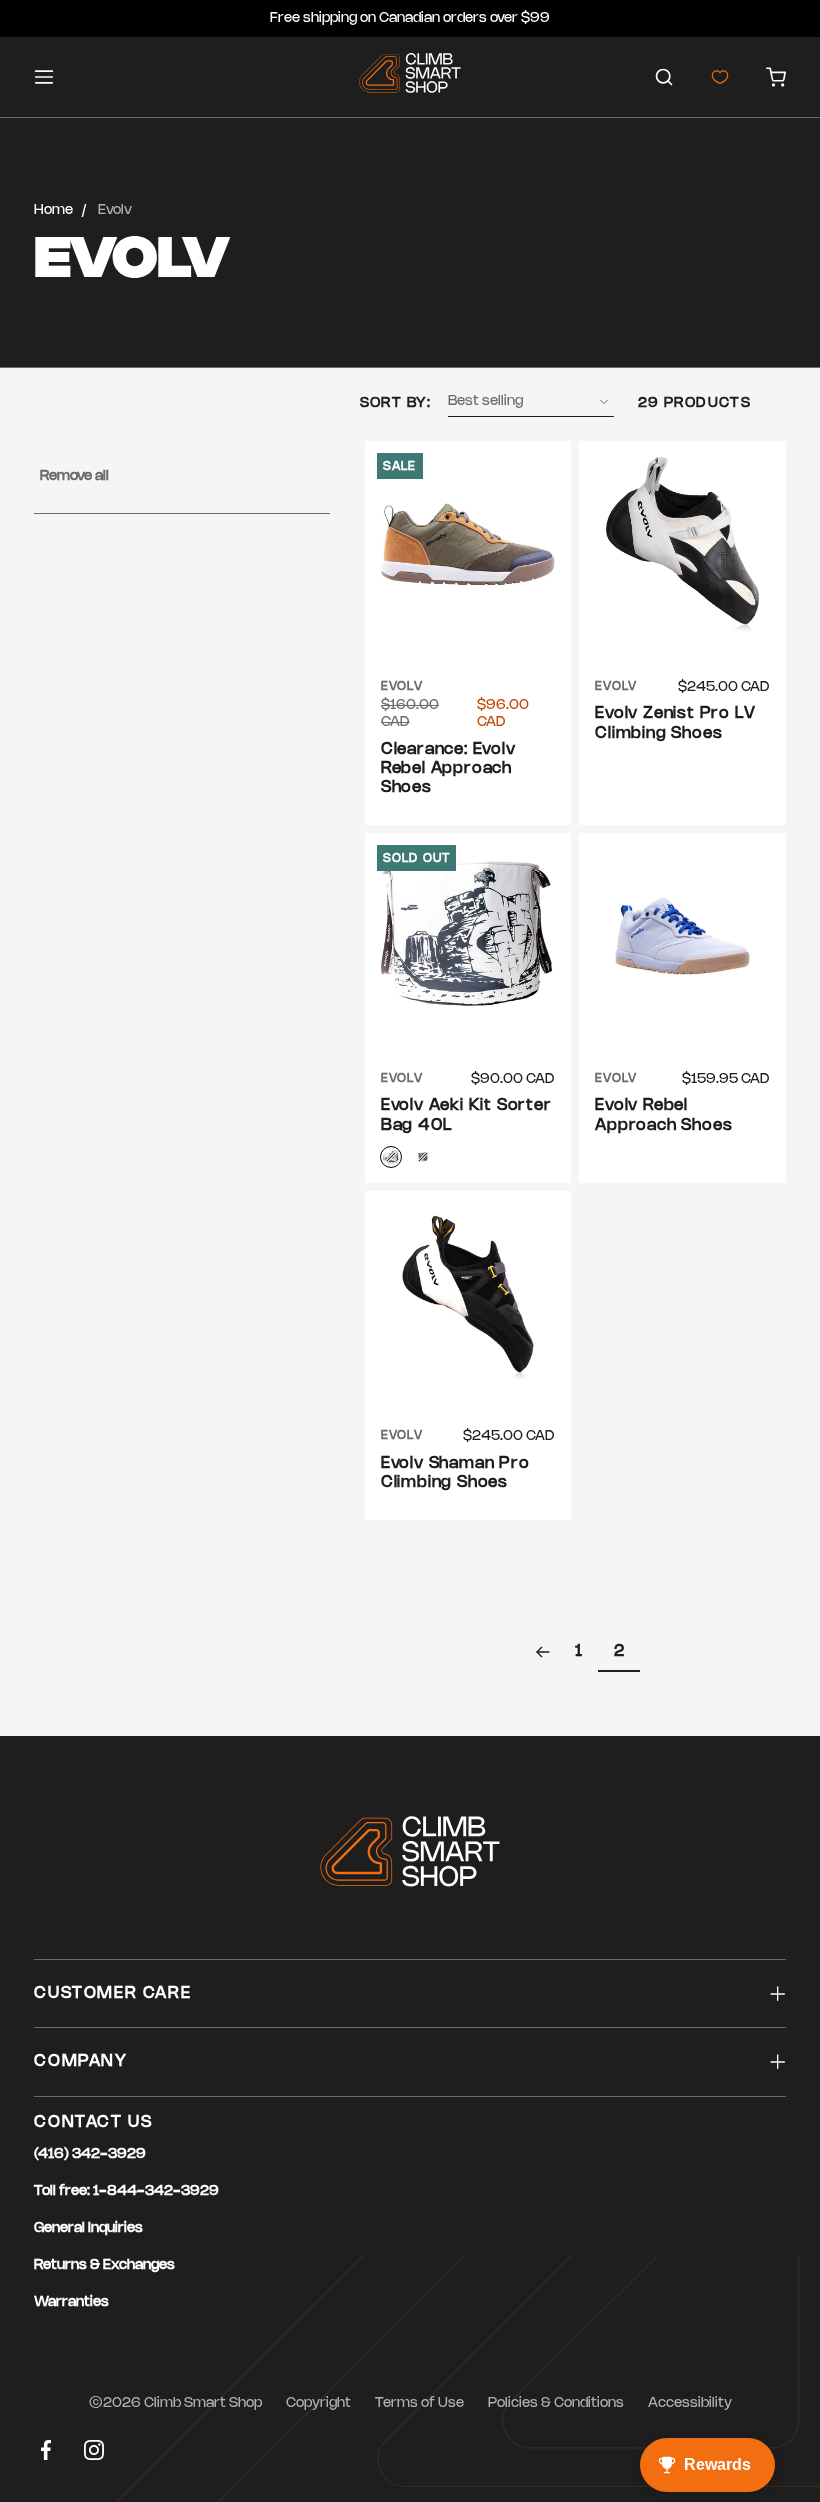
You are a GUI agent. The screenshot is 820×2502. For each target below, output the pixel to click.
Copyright (318, 2403)
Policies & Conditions (556, 2403)
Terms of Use (419, 2403)
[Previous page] (543, 1652)
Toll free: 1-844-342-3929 (126, 2191)
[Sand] (391, 1157)
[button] (664, 77)
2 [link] (619, 1651)
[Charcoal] (423, 1157)
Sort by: (396, 403)
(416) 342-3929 (90, 2154)
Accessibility (690, 2403)
